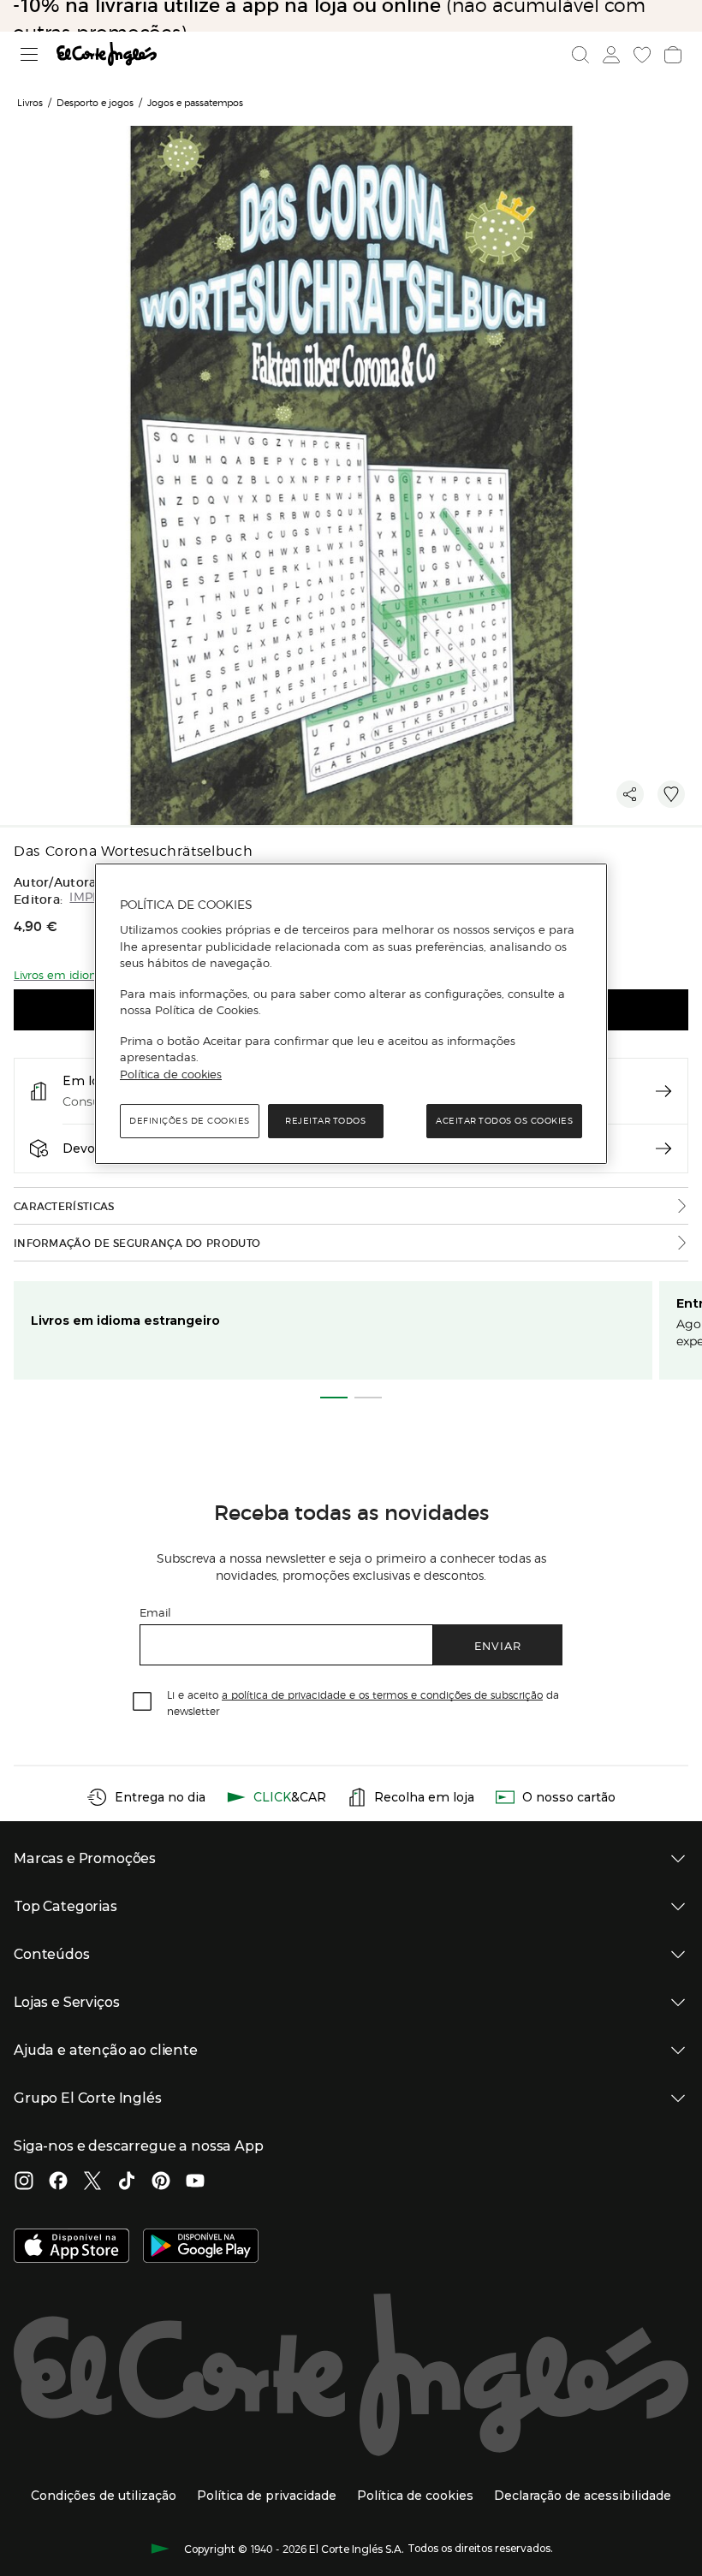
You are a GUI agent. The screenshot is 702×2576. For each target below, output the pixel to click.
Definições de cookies (190, 1121)
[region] (351, 1014)
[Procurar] (580, 55)
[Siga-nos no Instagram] (24, 2182)
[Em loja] (663, 1091)
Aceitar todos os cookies (504, 1121)
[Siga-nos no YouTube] (195, 2182)
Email (155, 1612)
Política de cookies (171, 1074)
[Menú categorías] (30, 54)
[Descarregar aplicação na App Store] (71, 2247)
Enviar (498, 1645)
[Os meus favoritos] (642, 55)
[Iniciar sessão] (611, 55)
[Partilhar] (630, 794)
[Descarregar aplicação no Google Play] (201, 2247)
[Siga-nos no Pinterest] (161, 2182)
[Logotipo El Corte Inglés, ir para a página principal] (107, 54)
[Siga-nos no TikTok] (127, 2182)
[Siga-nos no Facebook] (58, 2182)
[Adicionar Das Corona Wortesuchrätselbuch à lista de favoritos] (671, 794)
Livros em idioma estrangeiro (125, 1321)
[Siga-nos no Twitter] (92, 2182)
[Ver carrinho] (673, 55)
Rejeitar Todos (325, 1121)
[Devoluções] (663, 1149)
